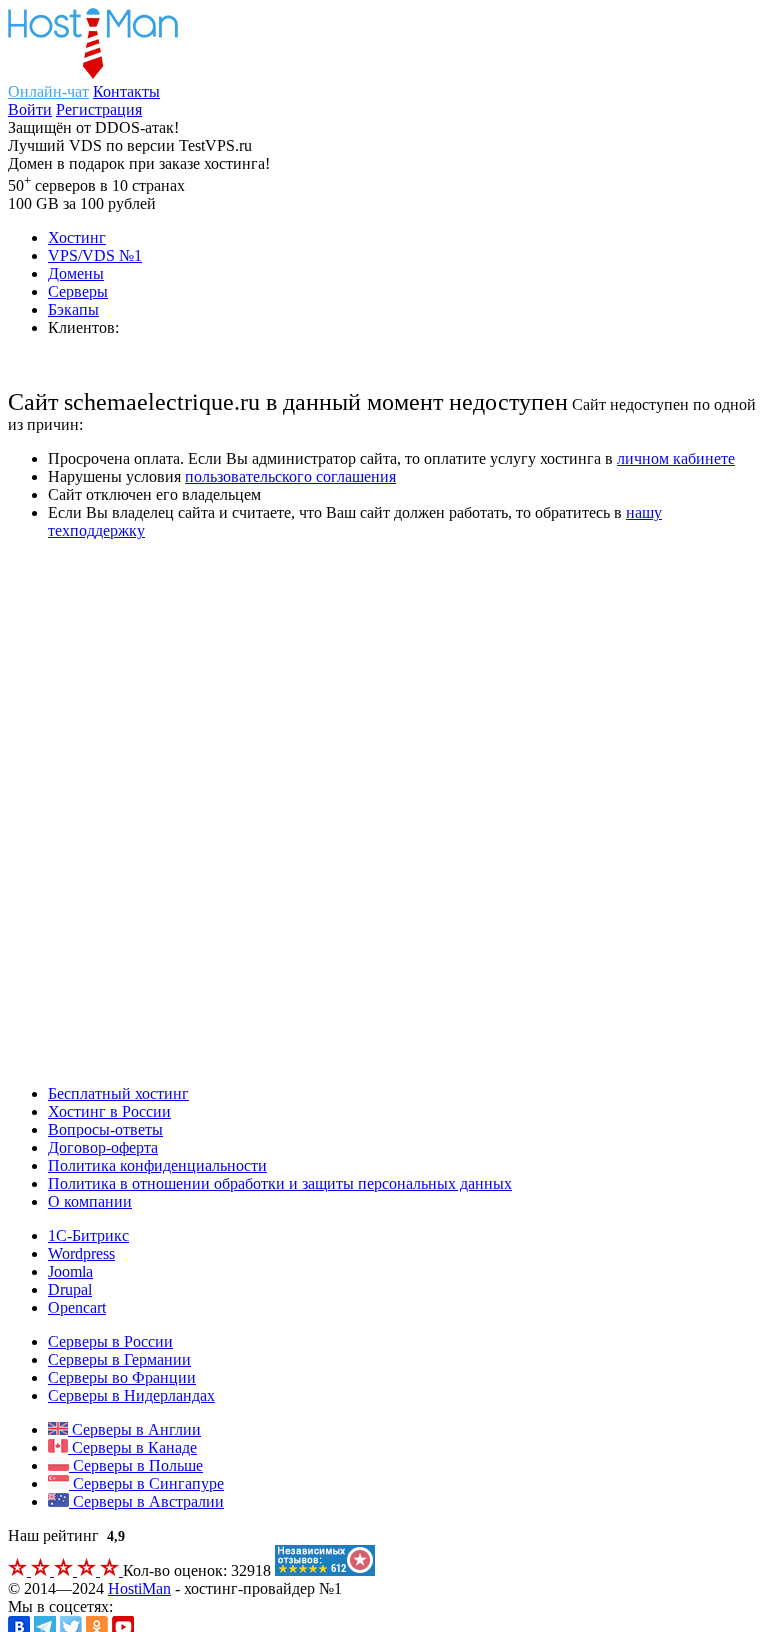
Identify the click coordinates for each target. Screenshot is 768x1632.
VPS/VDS (95, 255)
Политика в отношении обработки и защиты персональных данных (280, 1183)
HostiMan (139, 1588)
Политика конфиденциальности (157, 1165)
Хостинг (77, 237)
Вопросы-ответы (105, 1129)
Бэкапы (73, 309)
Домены (76, 273)
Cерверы (78, 291)
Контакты (126, 91)
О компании (90, 1201)
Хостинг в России (109, 1111)
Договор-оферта (103, 1147)
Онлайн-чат (48, 91)
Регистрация (99, 109)
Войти (30, 109)
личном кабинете (676, 458)
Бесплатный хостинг (118, 1093)
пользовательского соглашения (290, 476)
